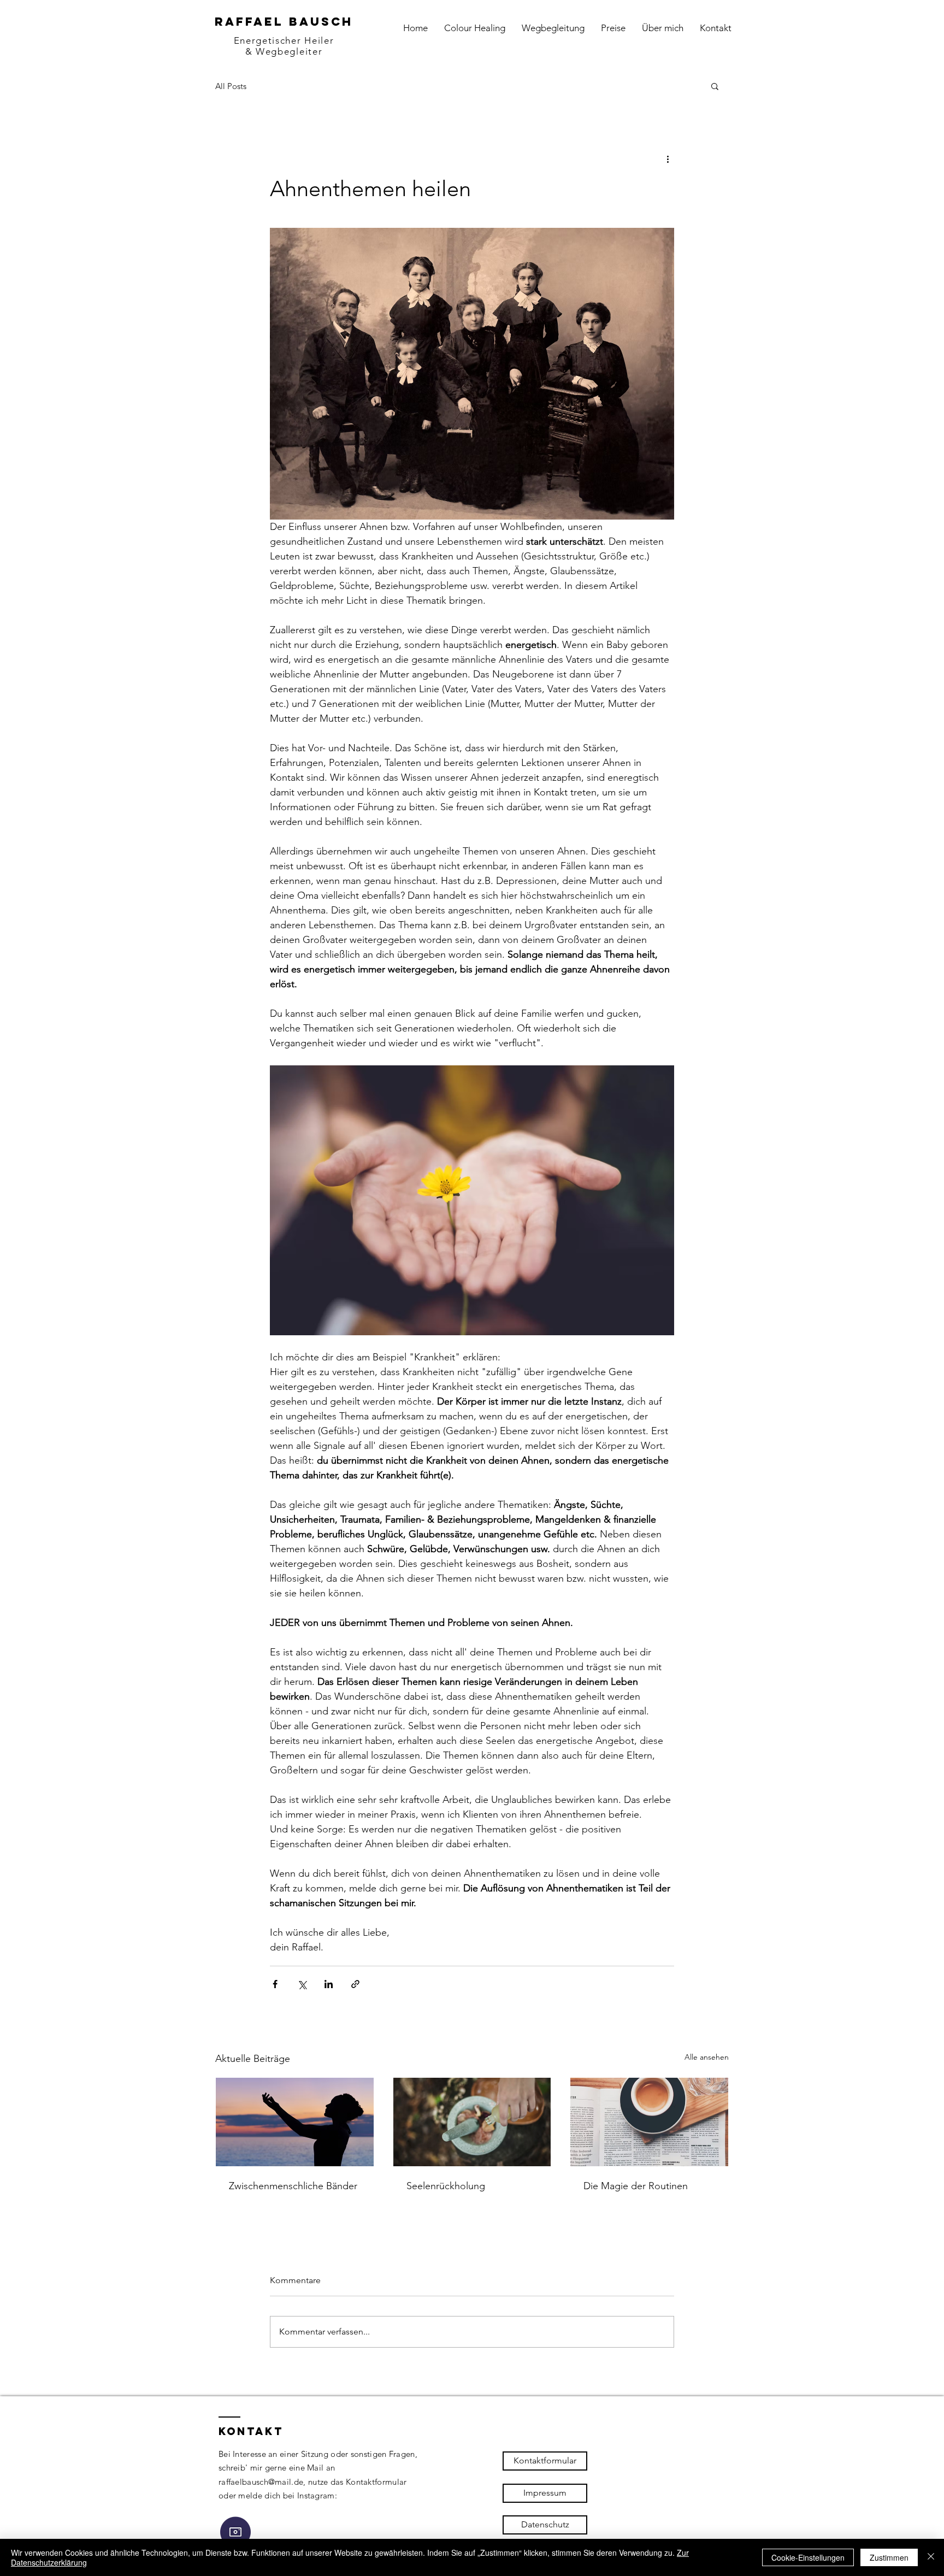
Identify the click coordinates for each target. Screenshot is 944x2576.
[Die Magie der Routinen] (649, 2122)
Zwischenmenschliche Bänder (293, 2186)
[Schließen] (931, 2557)
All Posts (231, 86)
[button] (715, 86)
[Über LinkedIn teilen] (329, 1984)
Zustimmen (889, 2557)
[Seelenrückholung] (472, 2122)
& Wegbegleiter (284, 51)
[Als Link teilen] (355, 1984)
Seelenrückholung (446, 2186)
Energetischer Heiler (284, 40)
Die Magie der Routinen (636, 2186)
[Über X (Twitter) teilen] (302, 1984)
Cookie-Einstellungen (808, 2557)
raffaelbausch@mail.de (261, 2482)
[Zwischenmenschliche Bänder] (295, 2122)
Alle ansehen (707, 2057)
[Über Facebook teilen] (275, 1984)
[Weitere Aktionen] (668, 158)
